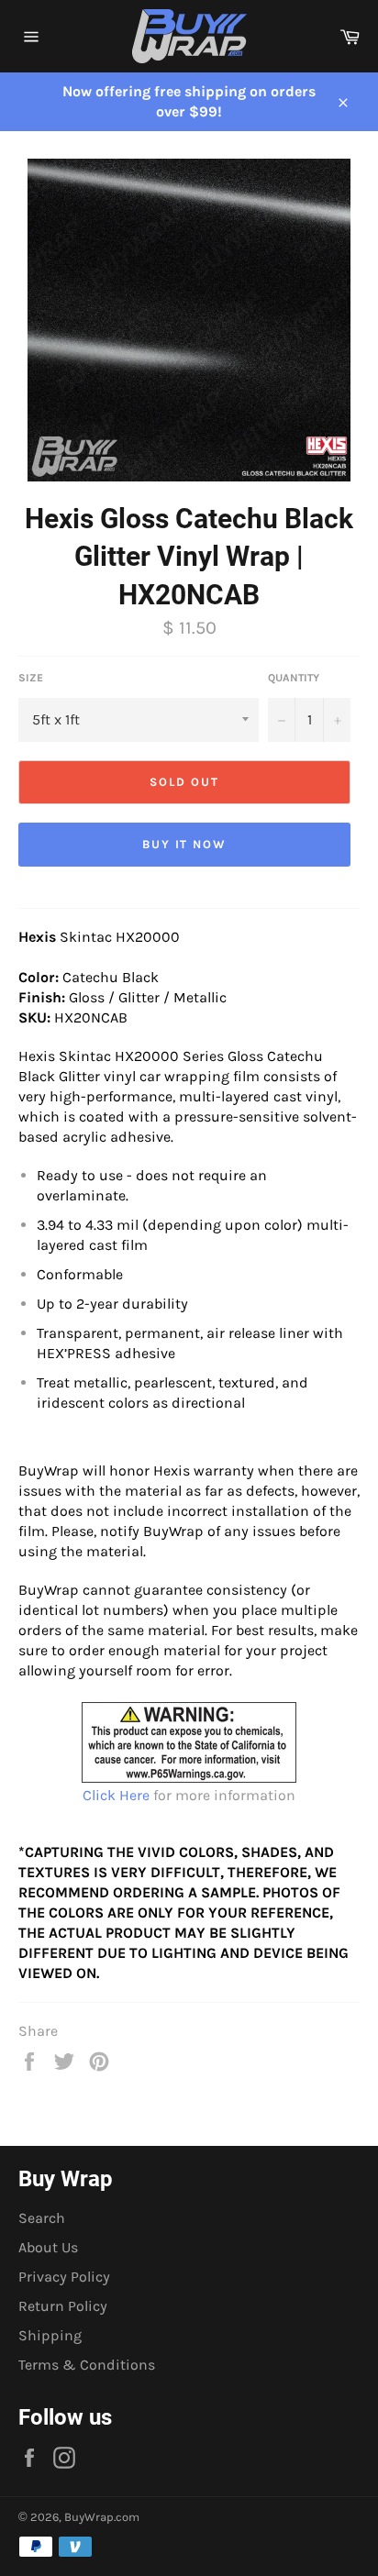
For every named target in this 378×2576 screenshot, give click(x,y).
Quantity (294, 678)
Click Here (116, 1795)
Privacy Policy (64, 2277)
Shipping (50, 2335)
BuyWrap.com (102, 2517)
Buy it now (185, 844)
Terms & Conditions (87, 2365)
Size (31, 678)
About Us (48, 2247)
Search (42, 2218)
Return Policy (63, 2306)
